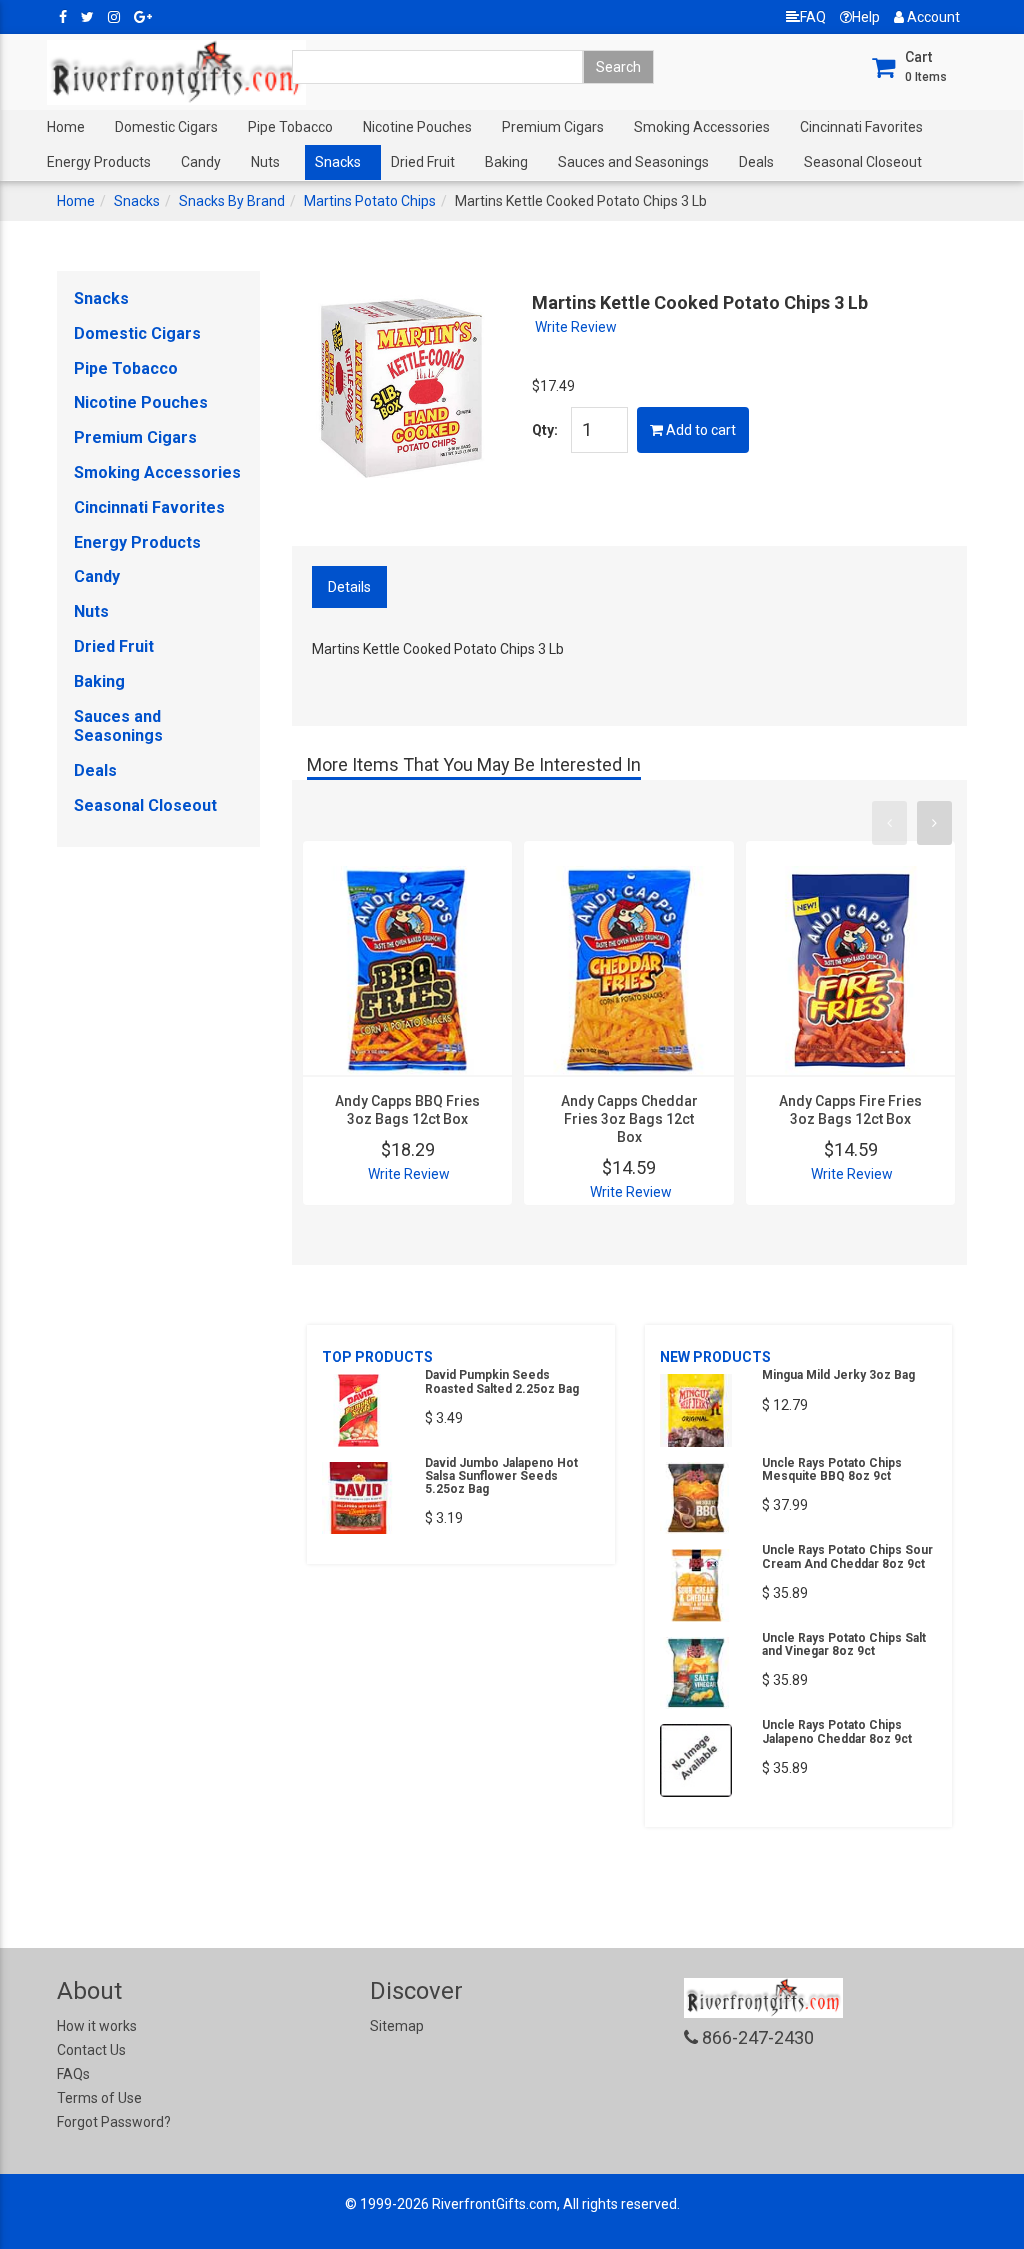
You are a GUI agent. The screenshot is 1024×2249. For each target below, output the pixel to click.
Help (866, 17)
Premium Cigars (553, 127)
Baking (506, 162)
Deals (756, 162)
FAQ (813, 17)
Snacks (338, 162)
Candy (201, 162)
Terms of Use (99, 2098)
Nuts (265, 162)
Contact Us (91, 2050)
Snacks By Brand (232, 201)
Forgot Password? (114, 2122)
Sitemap (397, 2026)
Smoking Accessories (702, 127)
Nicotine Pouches (417, 127)
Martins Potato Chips (370, 201)
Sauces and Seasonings (633, 162)
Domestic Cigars (166, 127)
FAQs (73, 2074)
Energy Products (99, 162)
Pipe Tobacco (290, 127)
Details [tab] (349, 587)
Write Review (576, 327)
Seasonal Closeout (863, 162)
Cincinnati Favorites (861, 127)
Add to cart (699, 430)
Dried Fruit (423, 162)
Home (66, 127)
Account (932, 17)
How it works (97, 2026)
